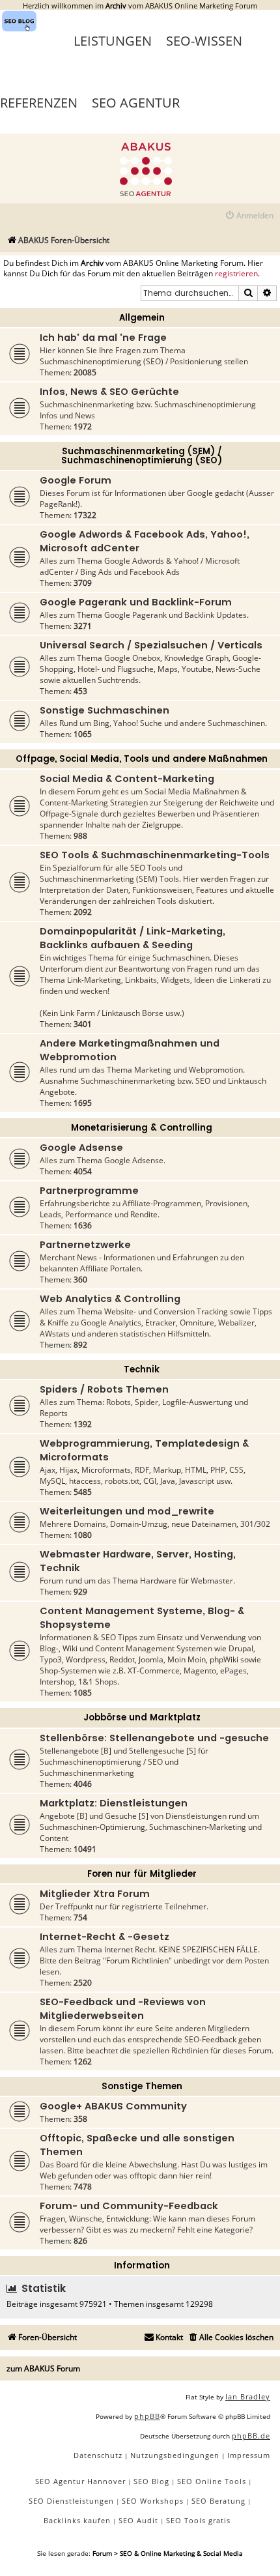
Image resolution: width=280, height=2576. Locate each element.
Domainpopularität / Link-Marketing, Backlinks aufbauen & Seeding (133, 938)
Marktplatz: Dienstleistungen (114, 1803)
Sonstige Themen (142, 2086)
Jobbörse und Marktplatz (142, 1717)
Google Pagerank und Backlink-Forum (136, 602)
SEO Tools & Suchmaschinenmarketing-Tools (155, 855)
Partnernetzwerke (85, 1245)
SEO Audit (138, 2520)
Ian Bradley (248, 2396)
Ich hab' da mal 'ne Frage (103, 338)
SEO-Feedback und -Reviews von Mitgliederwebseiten (123, 2009)
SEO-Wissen (204, 41)
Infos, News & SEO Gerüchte (109, 392)
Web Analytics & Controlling (110, 1299)
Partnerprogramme (89, 1191)
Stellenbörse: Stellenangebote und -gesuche (154, 1738)
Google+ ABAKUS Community (113, 2106)
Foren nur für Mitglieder (142, 1874)
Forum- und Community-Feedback (129, 2206)
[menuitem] (249, 216)
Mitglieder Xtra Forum (95, 1894)
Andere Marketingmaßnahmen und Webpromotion (130, 1050)
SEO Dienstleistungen (71, 2501)
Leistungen (113, 41)
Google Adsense (81, 1148)
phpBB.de (251, 2436)
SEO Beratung (218, 2501)
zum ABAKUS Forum (43, 2368)
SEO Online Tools (212, 2481)
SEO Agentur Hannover (80, 2481)
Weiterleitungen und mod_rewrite (127, 1511)
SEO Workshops (153, 2501)
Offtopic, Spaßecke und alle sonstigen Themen (137, 2145)
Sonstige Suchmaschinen (105, 710)
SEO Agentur (136, 103)
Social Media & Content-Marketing (127, 779)
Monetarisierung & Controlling (142, 1128)
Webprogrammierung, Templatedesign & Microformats (144, 1450)
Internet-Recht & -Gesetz (105, 1937)
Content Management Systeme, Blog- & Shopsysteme (142, 1618)
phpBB (147, 2416)
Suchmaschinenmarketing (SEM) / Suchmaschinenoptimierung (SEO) (142, 456)
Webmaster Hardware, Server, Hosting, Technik (138, 1561)
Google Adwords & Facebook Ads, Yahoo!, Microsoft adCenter (145, 541)
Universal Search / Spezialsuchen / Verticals (151, 645)
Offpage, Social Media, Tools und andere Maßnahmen (142, 759)
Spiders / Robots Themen (104, 1389)
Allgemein (142, 318)
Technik (142, 1369)
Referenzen (39, 103)
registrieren (236, 274)
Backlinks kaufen (77, 2520)
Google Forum (76, 480)
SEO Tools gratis (198, 2520)
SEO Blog (151, 2481)
